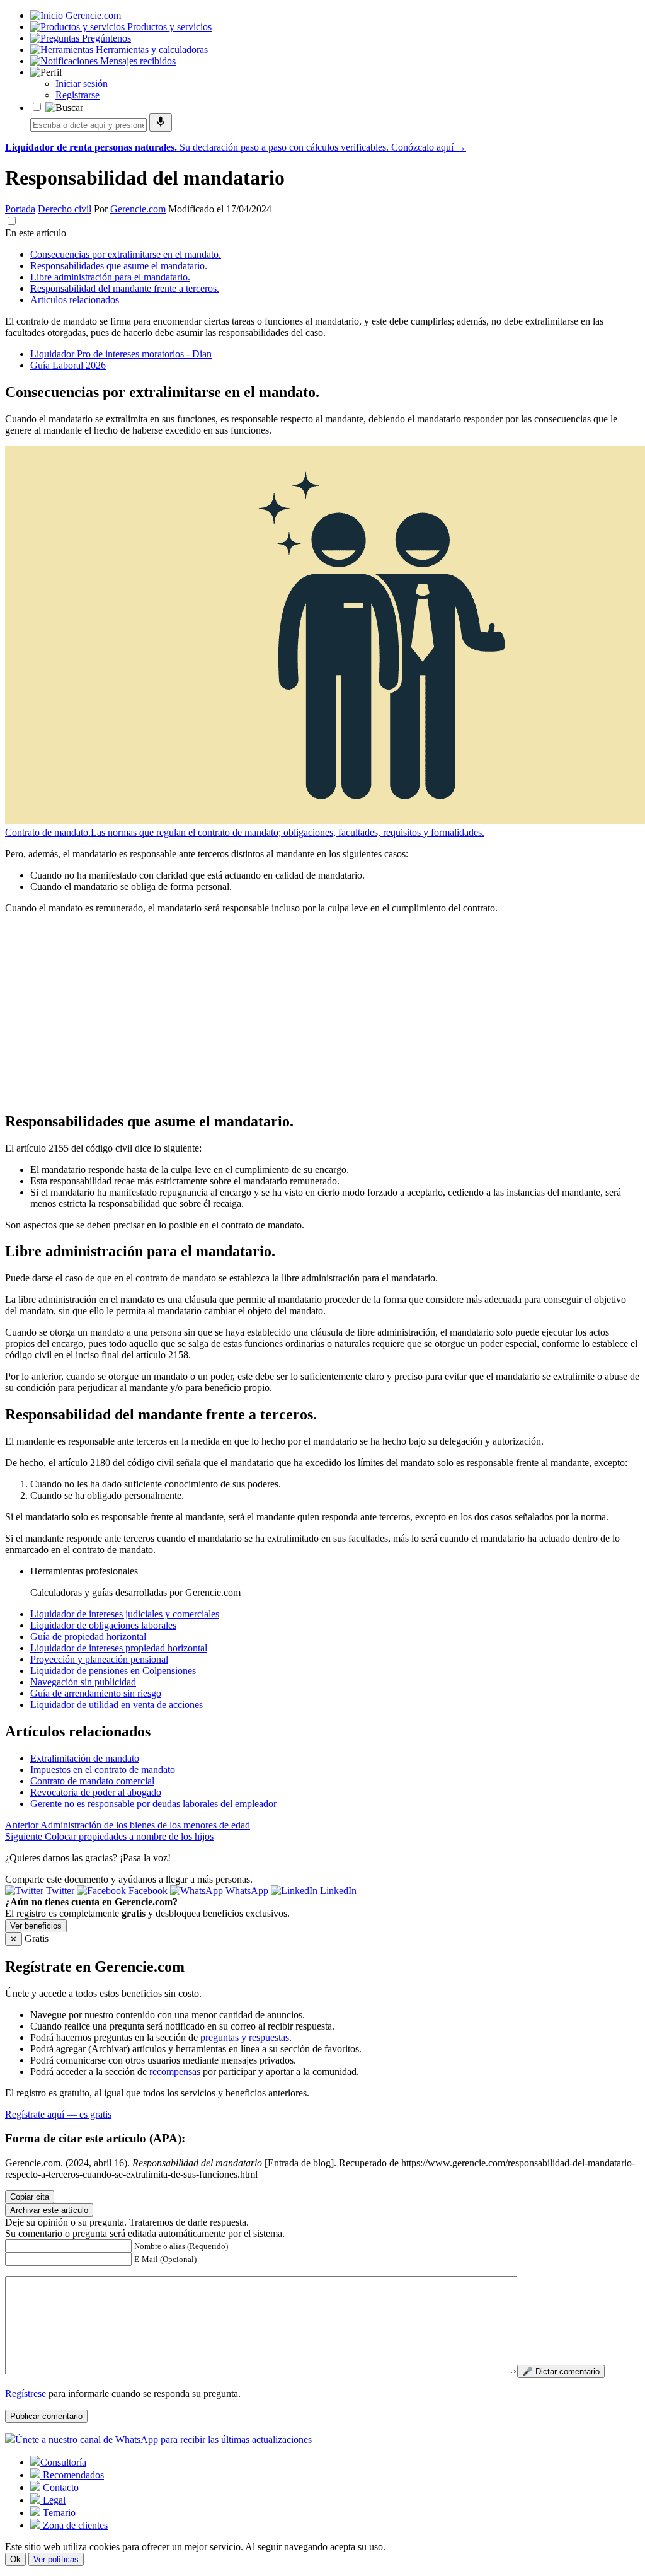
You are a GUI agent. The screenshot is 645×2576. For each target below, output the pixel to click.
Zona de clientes (74, 2525)
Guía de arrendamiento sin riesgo (96, 1693)
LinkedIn (337, 1891)
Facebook (148, 1891)
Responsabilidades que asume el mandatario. (119, 266)
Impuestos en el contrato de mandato (103, 1770)
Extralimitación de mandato (85, 1758)
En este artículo (36, 233)
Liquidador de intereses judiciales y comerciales (125, 1614)
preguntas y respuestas (245, 2037)
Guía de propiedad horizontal (88, 1637)
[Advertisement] (322, 1012)
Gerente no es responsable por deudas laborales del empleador (153, 1804)
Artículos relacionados (75, 300)
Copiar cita (30, 2197)
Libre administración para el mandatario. (110, 277)
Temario (58, 2513)
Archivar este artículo (49, 2210)
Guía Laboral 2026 (68, 365)
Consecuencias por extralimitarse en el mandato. (126, 254)
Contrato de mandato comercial (92, 1781)
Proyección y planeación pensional (99, 1659)
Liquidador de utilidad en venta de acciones (117, 1705)
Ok (15, 2559)
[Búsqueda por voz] (161, 123)
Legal (53, 2500)
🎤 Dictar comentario (561, 2371)
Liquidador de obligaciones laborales (103, 1625)
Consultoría (63, 2462)
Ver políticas (56, 2559)
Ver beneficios (36, 1926)
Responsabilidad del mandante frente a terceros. (125, 288)
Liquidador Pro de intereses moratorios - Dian (121, 354)
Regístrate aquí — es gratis (58, 2114)
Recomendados (72, 2475)
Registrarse (77, 95)
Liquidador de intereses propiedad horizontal (119, 1648)
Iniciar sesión (82, 84)
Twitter (60, 1891)
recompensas (175, 2071)
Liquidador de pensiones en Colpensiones (113, 1671)
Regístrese (26, 2394)
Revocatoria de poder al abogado (96, 1792)
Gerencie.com (138, 209)
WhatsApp (247, 1891)
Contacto (60, 2487)
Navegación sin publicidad (83, 1682)
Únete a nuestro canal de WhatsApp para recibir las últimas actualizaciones (163, 2440)
